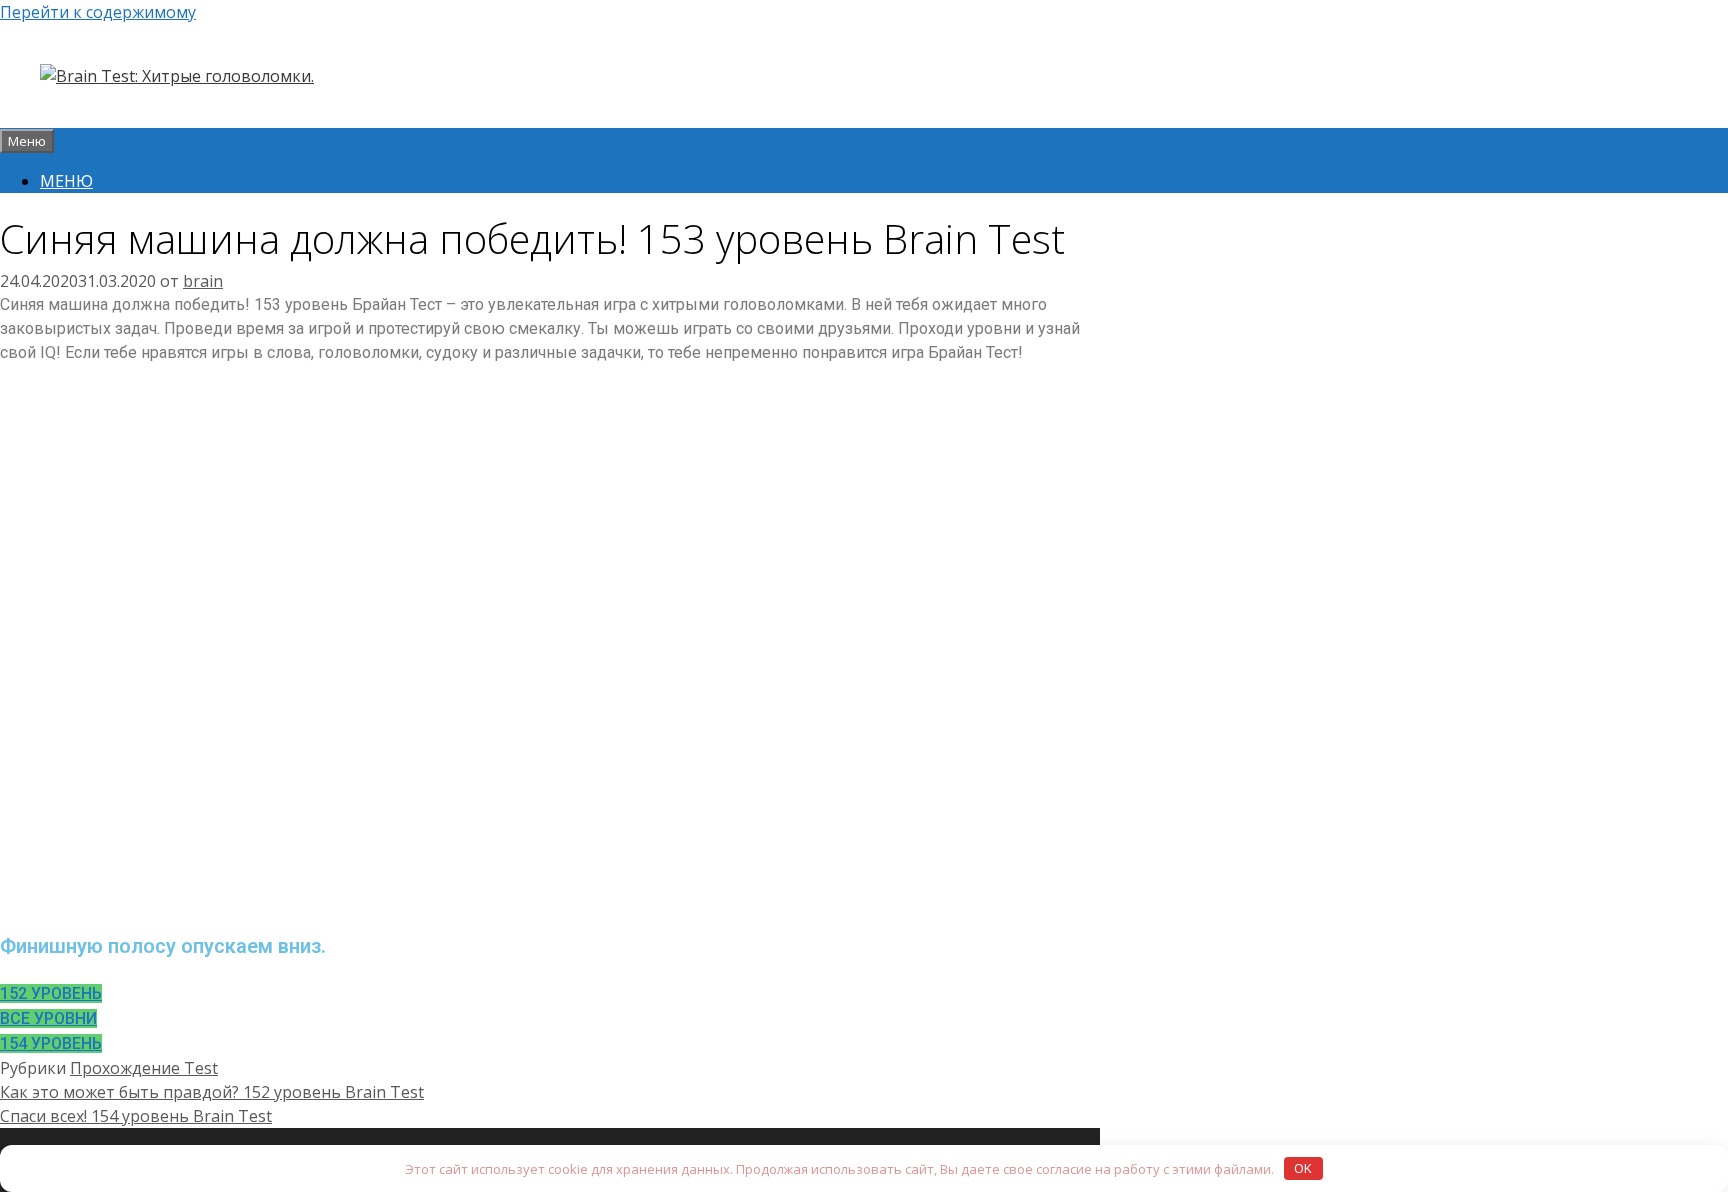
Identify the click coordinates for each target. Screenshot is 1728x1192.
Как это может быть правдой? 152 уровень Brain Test (212, 1092)
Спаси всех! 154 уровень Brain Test (136, 1116)
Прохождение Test (144, 1068)
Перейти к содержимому (98, 12)
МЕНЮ (66, 181)
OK (1303, 1168)
